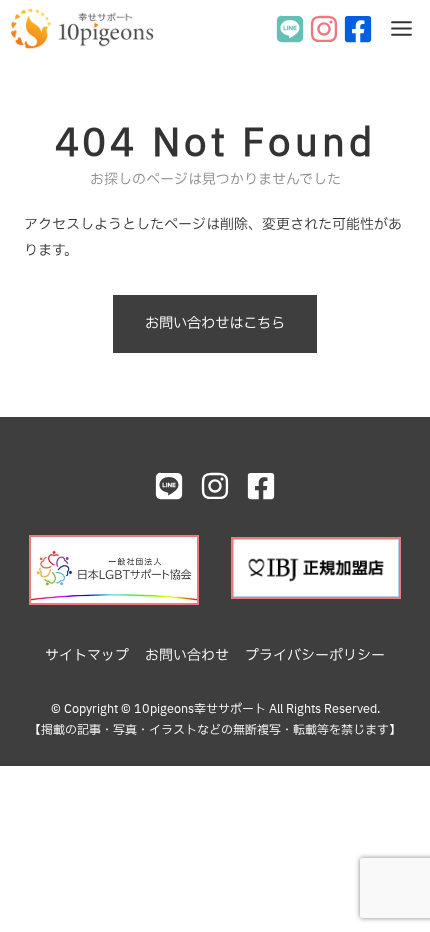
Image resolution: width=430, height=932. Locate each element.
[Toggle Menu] (401, 28)
